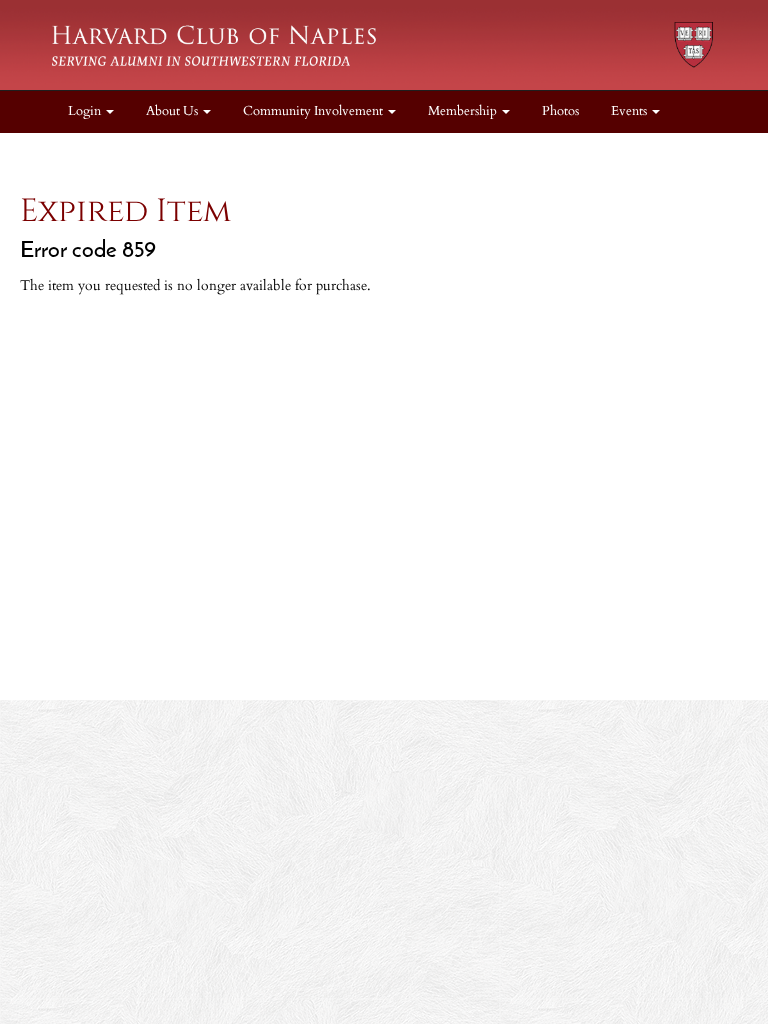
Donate (159, 153)
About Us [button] (173, 111)
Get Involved (71, 153)
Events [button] (630, 111)
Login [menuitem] (86, 111)
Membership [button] (464, 111)
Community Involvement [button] (314, 111)
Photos (560, 111)
